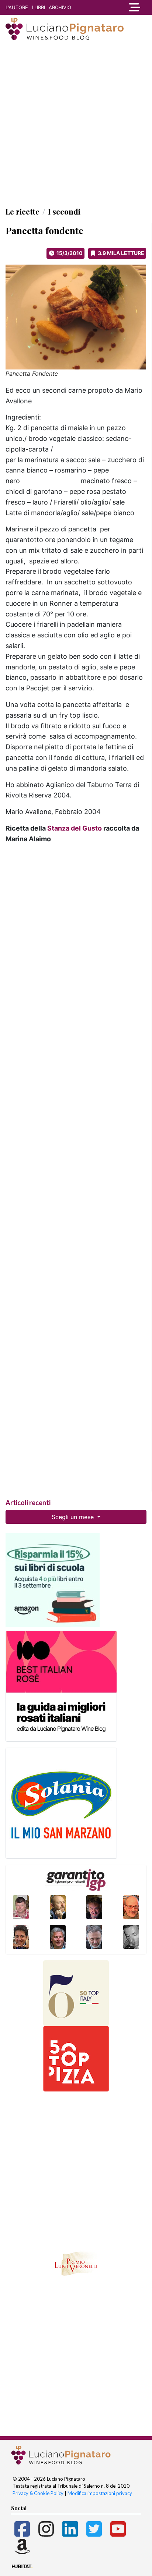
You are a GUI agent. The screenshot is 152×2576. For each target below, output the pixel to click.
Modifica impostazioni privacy (100, 2493)
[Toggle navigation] (133, 7)
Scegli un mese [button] (74, 1517)
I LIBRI (38, 7)
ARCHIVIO (60, 7)
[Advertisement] (76, 123)
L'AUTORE (17, 7)
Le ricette (23, 211)
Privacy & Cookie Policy (38, 2493)
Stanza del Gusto (75, 828)
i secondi (64, 211)
